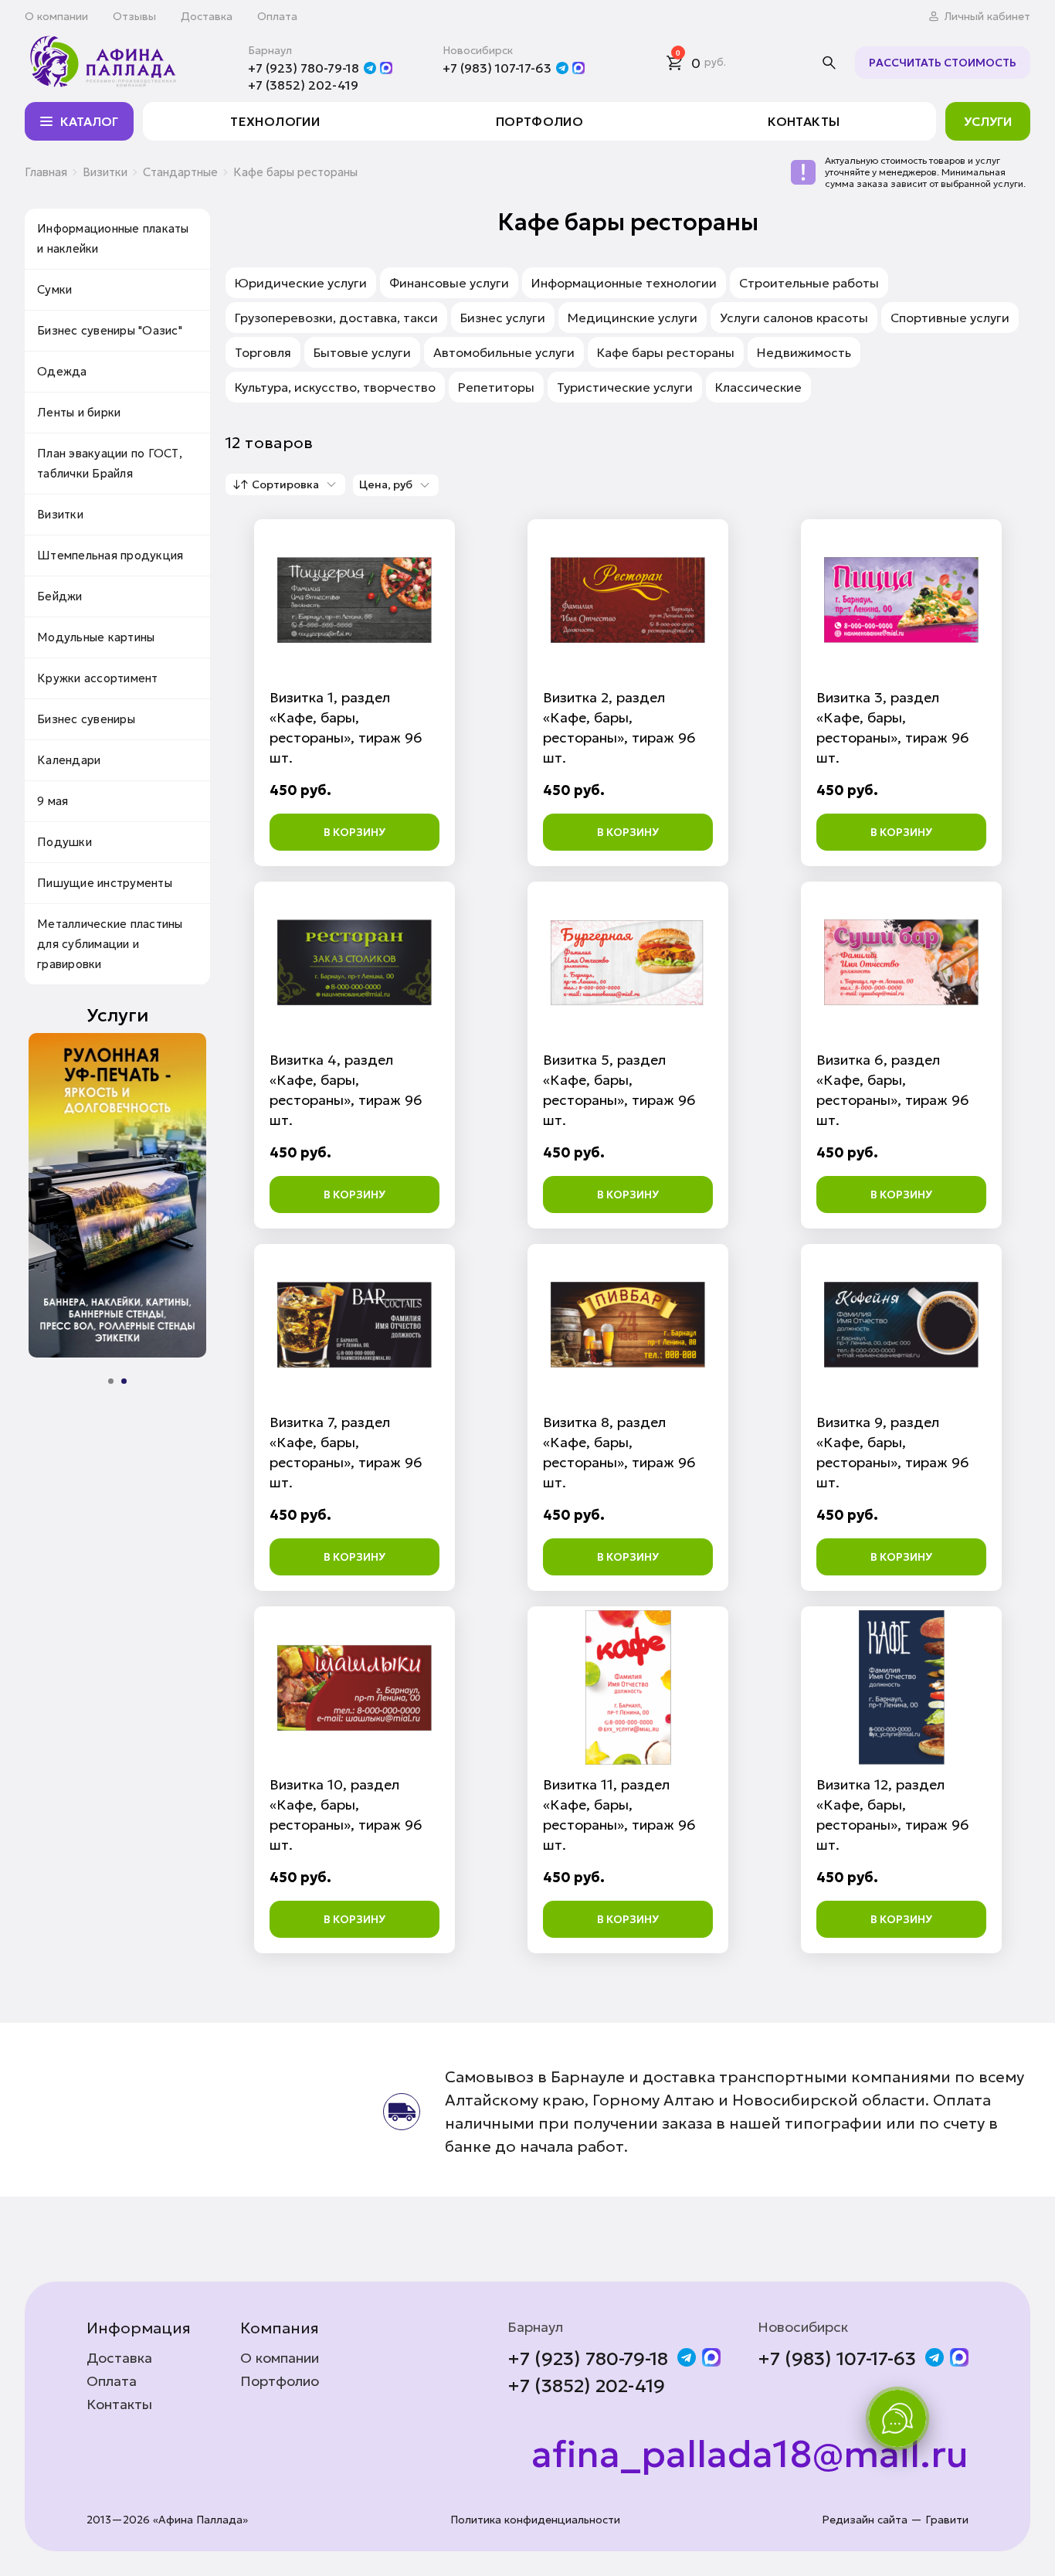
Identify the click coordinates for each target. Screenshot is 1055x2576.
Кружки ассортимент (98, 678)
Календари (69, 760)
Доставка (207, 16)
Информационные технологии (624, 283)
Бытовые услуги (362, 352)
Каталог (89, 121)
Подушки (64, 842)
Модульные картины (96, 637)
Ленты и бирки (79, 412)
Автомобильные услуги (504, 352)
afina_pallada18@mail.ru (750, 2455)
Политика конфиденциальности (535, 2520)
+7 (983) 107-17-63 (497, 68)
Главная (46, 172)
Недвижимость (804, 352)
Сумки (54, 289)
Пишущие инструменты (105, 883)
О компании (56, 16)
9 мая (53, 801)
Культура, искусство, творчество (335, 387)
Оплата (277, 16)
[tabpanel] (117, 1195)
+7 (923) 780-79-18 (304, 68)
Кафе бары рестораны (666, 352)
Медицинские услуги (633, 318)
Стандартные (180, 172)
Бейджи (60, 596)
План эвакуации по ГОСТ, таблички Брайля (110, 463)
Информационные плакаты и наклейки (113, 238)
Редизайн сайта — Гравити (895, 2520)
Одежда (62, 371)
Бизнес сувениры (86, 719)
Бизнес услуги (503, 318)
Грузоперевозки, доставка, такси (336, 318)
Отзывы (134, 16)
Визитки (105, 172)
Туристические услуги (625, 387)
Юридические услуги (301, 283)
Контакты (804, 121)
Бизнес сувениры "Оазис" (110, 330)
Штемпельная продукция (110, 555)
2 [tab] (124, 1381)
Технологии (275, 121)
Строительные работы (809, 283)
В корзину (354, 832)
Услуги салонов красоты (794, 318)
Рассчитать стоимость (943, 63)
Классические (758, 387)
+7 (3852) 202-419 (303, 85)
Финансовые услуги (449, 283)
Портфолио (539, 121)
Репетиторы (496, 387)
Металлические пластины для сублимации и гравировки (110, 944)
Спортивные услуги (950, 318)
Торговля (263, 352)
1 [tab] (111, 1381)
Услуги (988, 121)
